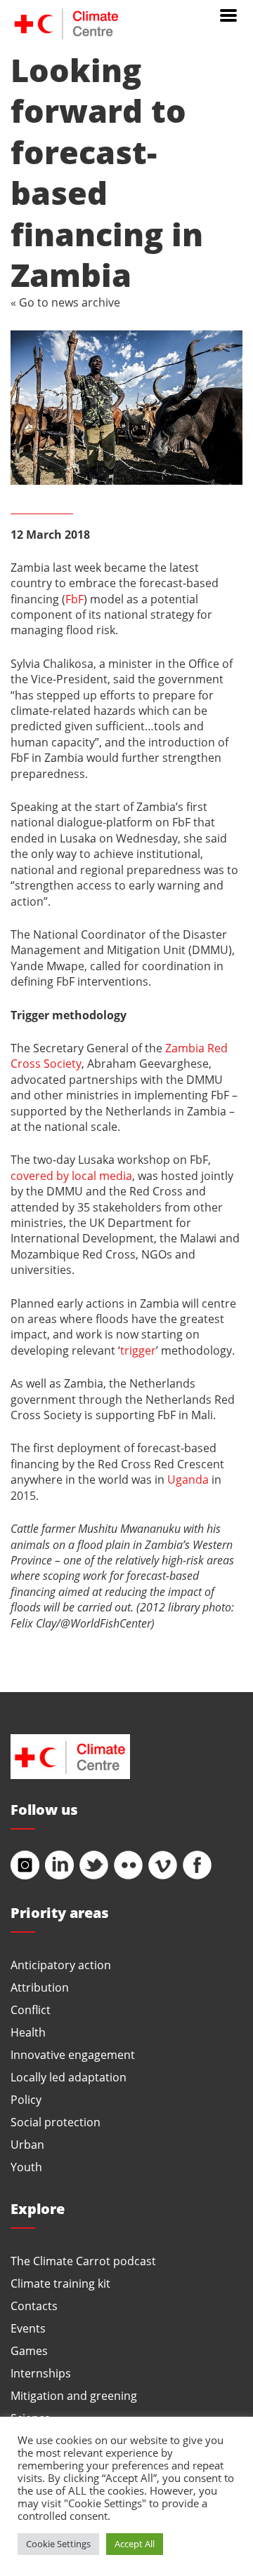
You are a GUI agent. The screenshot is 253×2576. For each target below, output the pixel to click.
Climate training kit (60, 2283)
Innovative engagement (73, 2054)
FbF (74, 599)
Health (28, 2032)
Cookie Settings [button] (58, 2544)
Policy (26, 2099)
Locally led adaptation (69, 2077)
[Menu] (228, 14)
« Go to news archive (65, 302)
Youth (26, 2167)
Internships (41, 2373)
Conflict (31, 2010)
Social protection (56, 2122)
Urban (27, 2144)
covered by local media (71, 1175)
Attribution (40, 1987)
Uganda (188, 1479)
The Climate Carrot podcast (83, 2261)
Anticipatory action (61, 1965)
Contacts (34, 2306)
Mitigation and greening (74, 2395)
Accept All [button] (135, 2544)
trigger (138, 1350)
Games (29, 2350)
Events (28, 2328)
